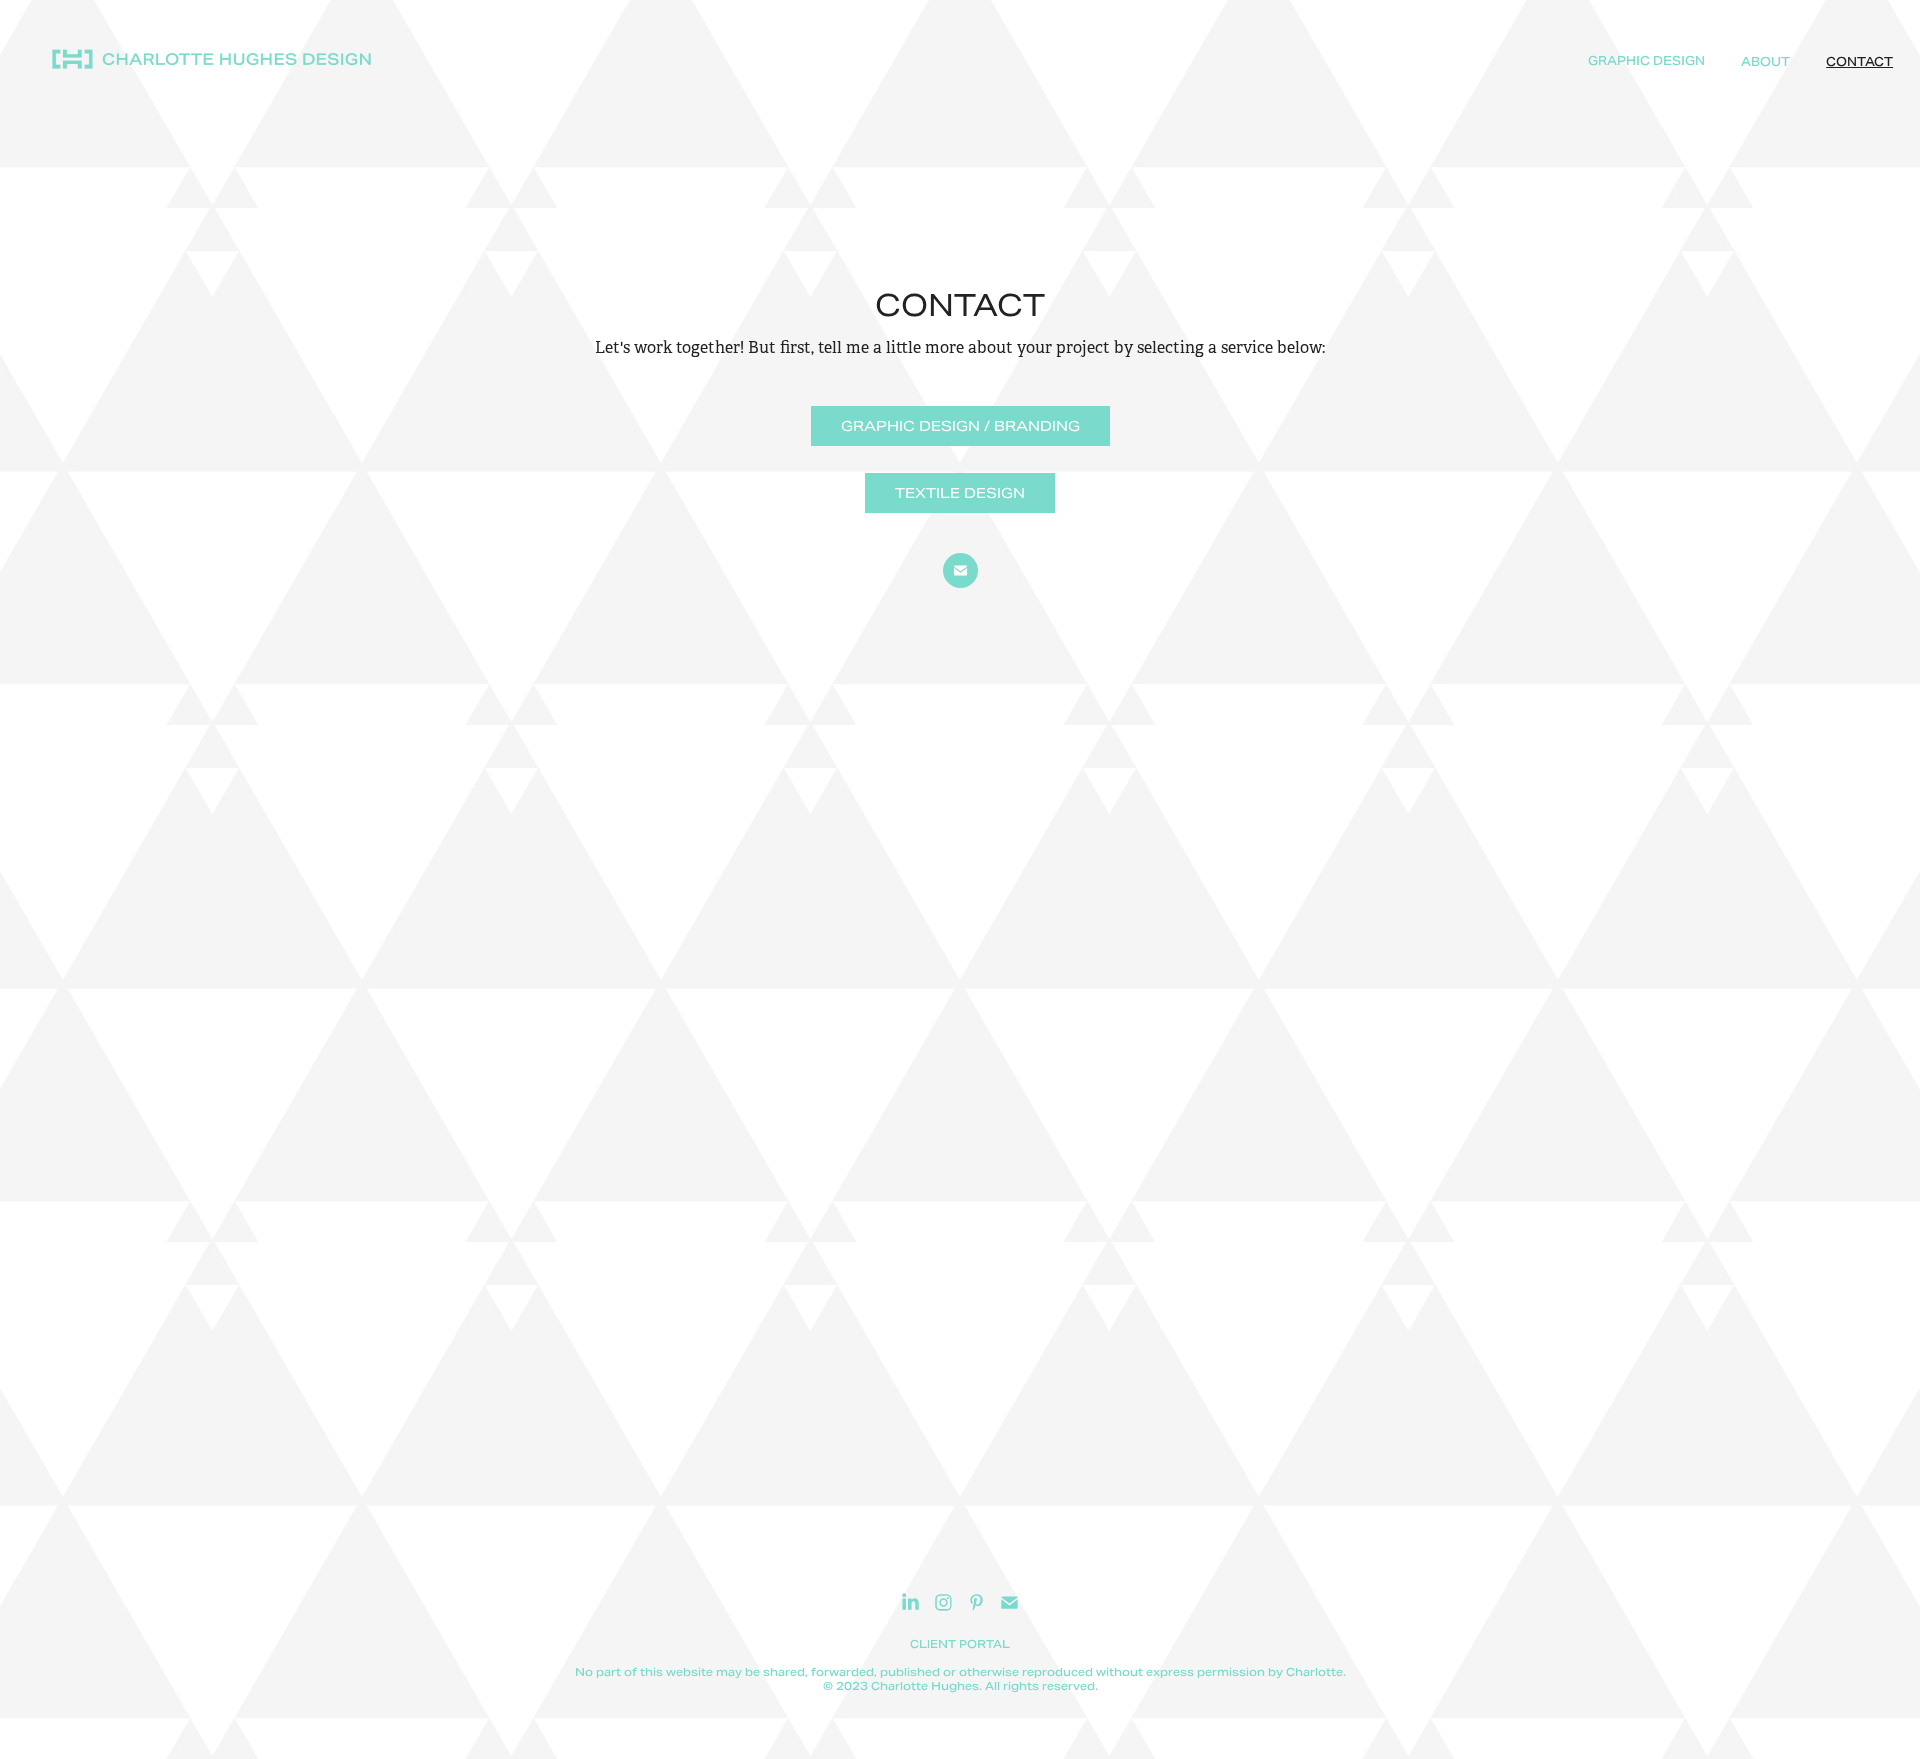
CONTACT (1859, 61)
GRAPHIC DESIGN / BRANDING (960, 426)
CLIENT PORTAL (960, 1644)
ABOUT (1765, 61)
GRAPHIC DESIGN (1646, 60)
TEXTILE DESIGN (960, 493)
